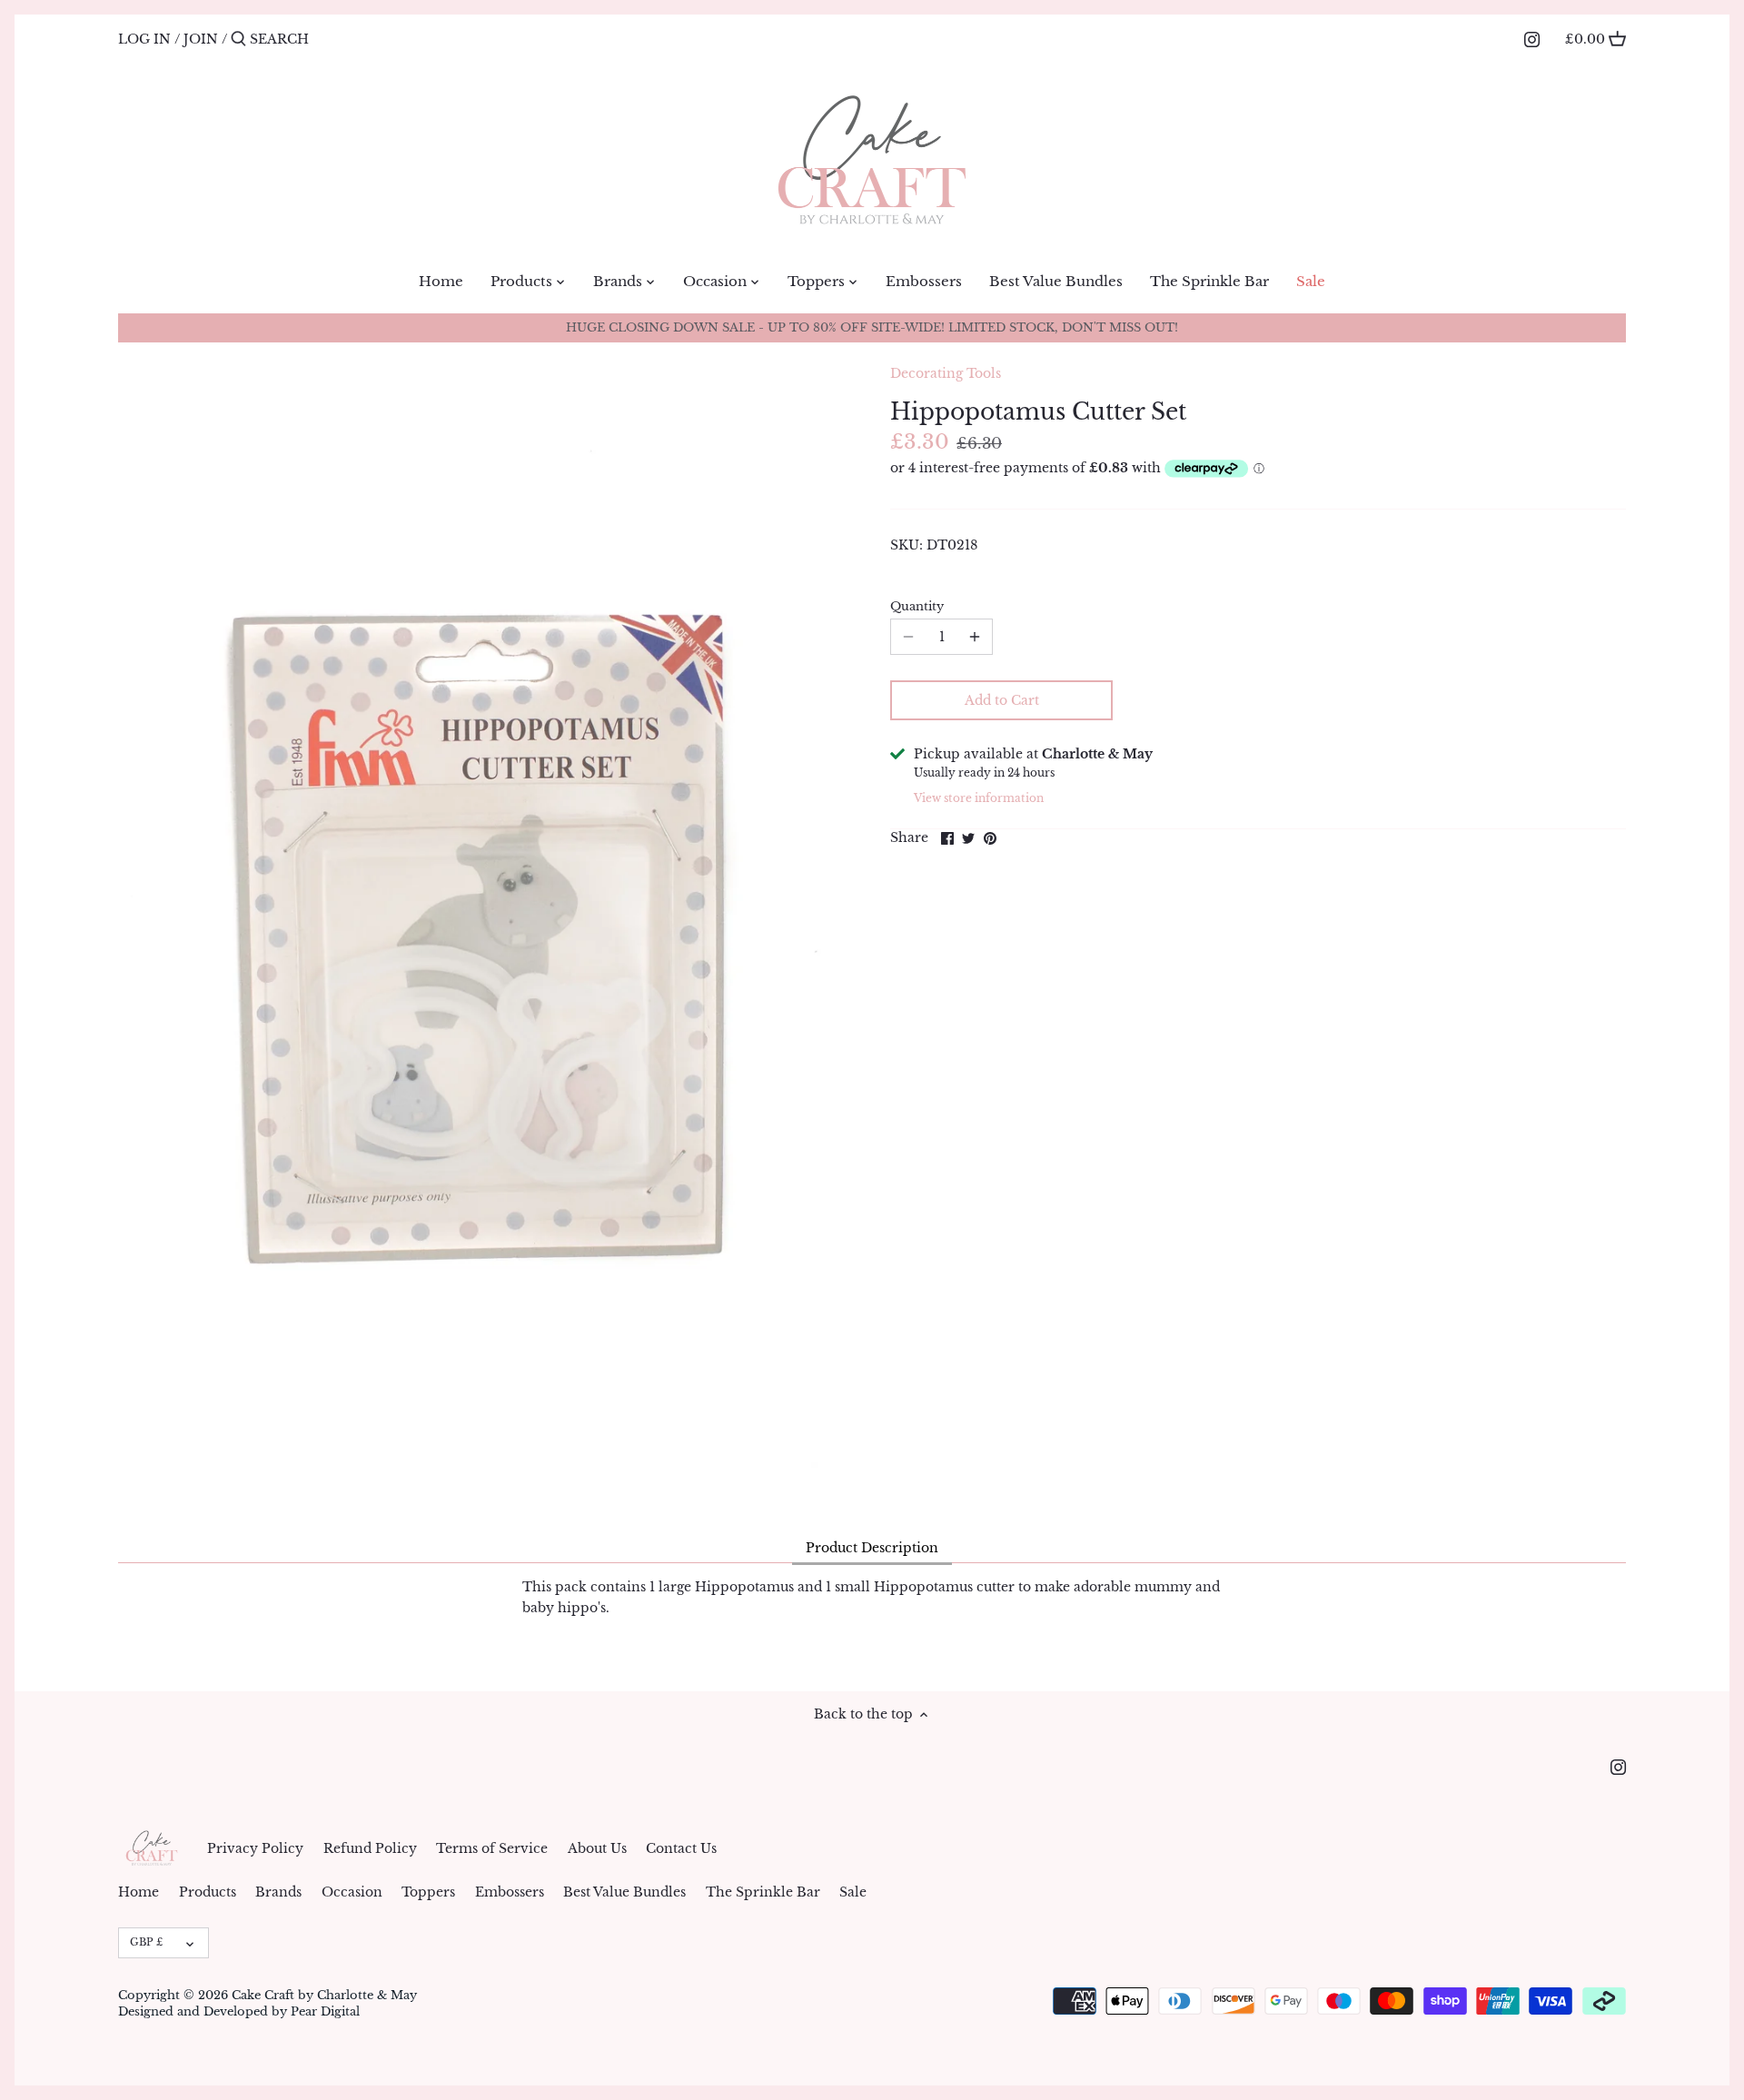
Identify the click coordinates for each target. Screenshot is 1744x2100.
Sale (853, 1892)
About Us (597, 1848)
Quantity (917, 606)
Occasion (352, 1892)
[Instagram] (1532, 38)
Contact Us (681, 1848)
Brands (278, 1892)
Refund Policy (370, 1848)
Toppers (428, 1892)
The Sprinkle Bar (763, 1892)
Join (201, 39)
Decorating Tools (946, 373)
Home (139, 1892)
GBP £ (146, 1942)
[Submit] (238, 39)
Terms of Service (492, 1848)
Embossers (510, 1892)
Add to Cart (1002, 700)
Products (208, 1892)
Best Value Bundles (624, 1892)
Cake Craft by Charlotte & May (324, 1995)
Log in (144, 39)
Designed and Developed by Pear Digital (239, 2011)
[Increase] (975, 637)
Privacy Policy (255, 1848)
